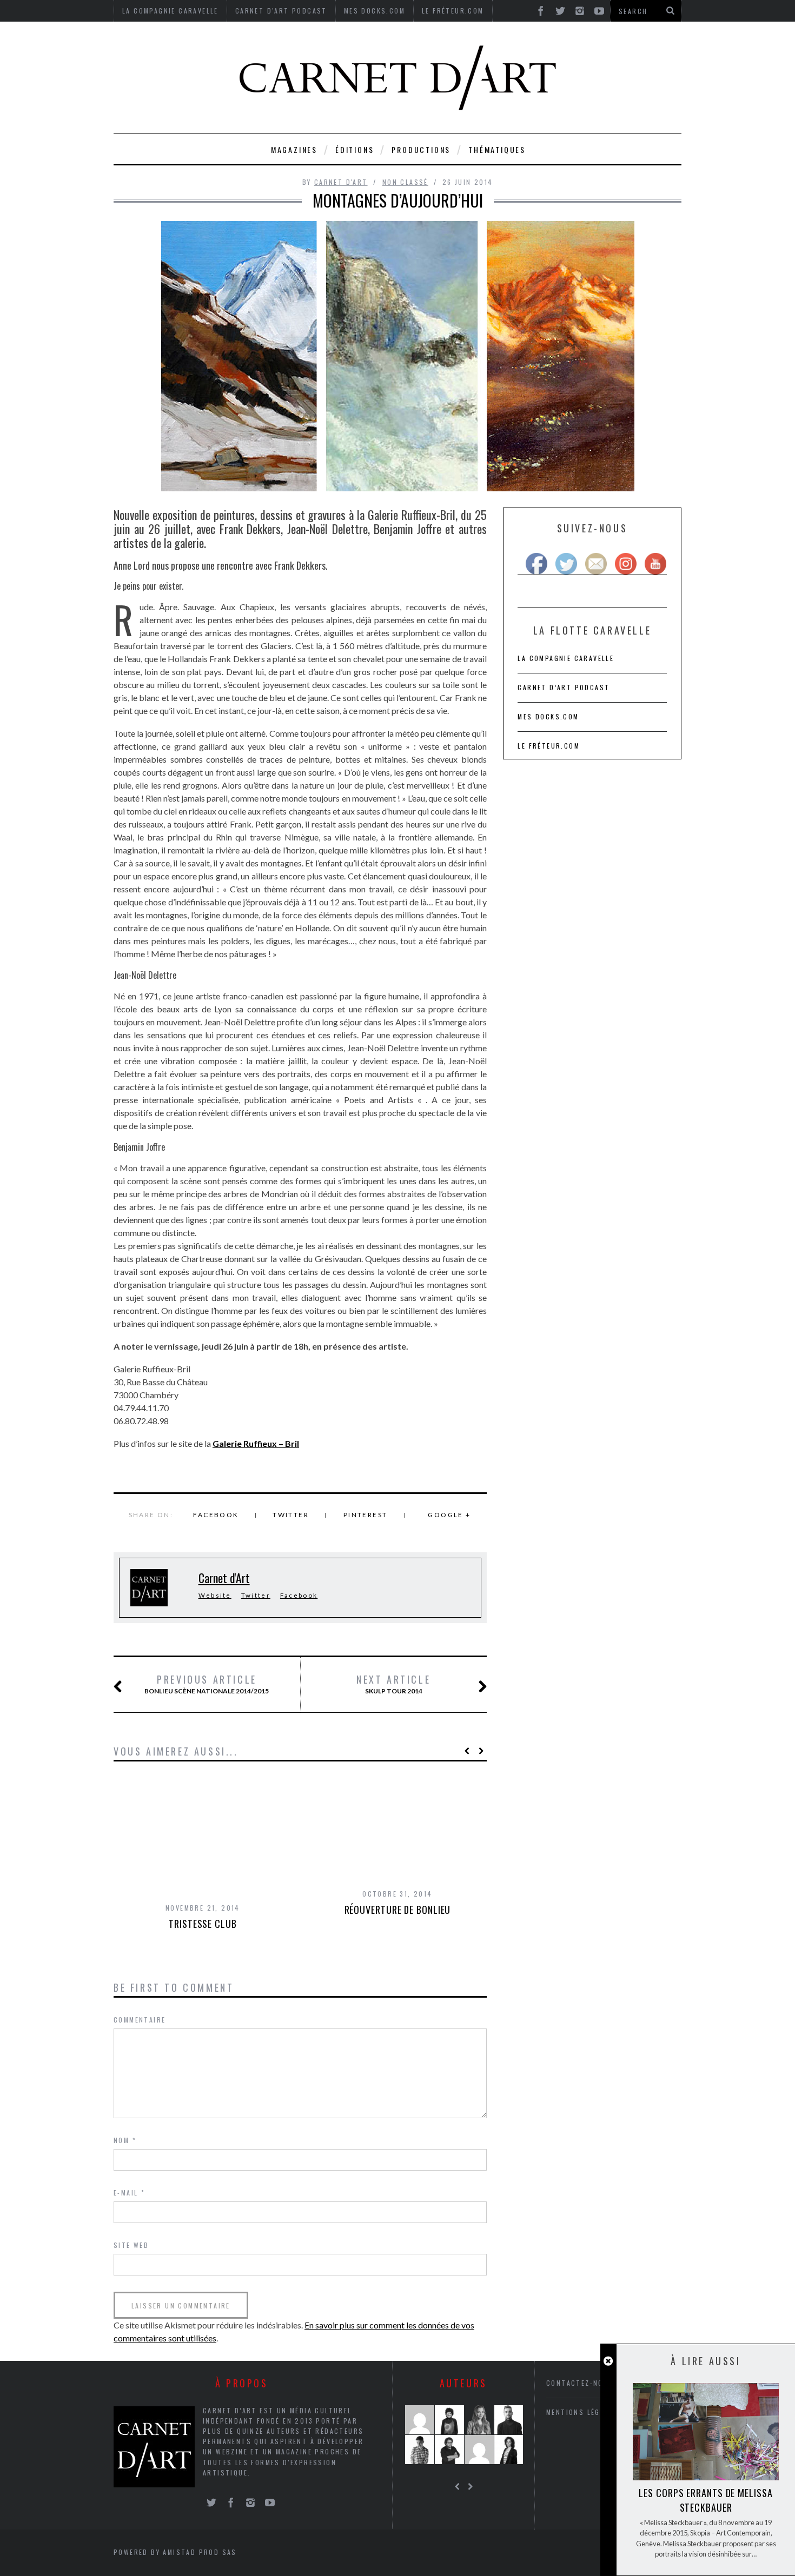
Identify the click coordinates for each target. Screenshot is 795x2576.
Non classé (405, 182)
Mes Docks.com (548, 716)
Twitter (291, 1515)
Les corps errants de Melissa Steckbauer (705, 2500)
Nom (125, 2140)
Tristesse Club (203, 1924)
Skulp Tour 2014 (393, 1684)
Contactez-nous (580, 2383)
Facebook (216, 1515)
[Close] (608, 2361)
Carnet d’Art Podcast (564, 687)
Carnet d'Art (341, 182)
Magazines (294, 149)
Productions (421, 149)
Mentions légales (582, 2412)
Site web (131, 2245)
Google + (449, 1515)
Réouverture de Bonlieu (398, 1910)
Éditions (355, 149)
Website (215, 1595)
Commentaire (140, 2020)
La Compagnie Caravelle (566, 658)
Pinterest (366, 1515)
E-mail (129, 2193)
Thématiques (497, 149)
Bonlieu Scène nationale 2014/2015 (207, 1684)
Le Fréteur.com (549, 746)
